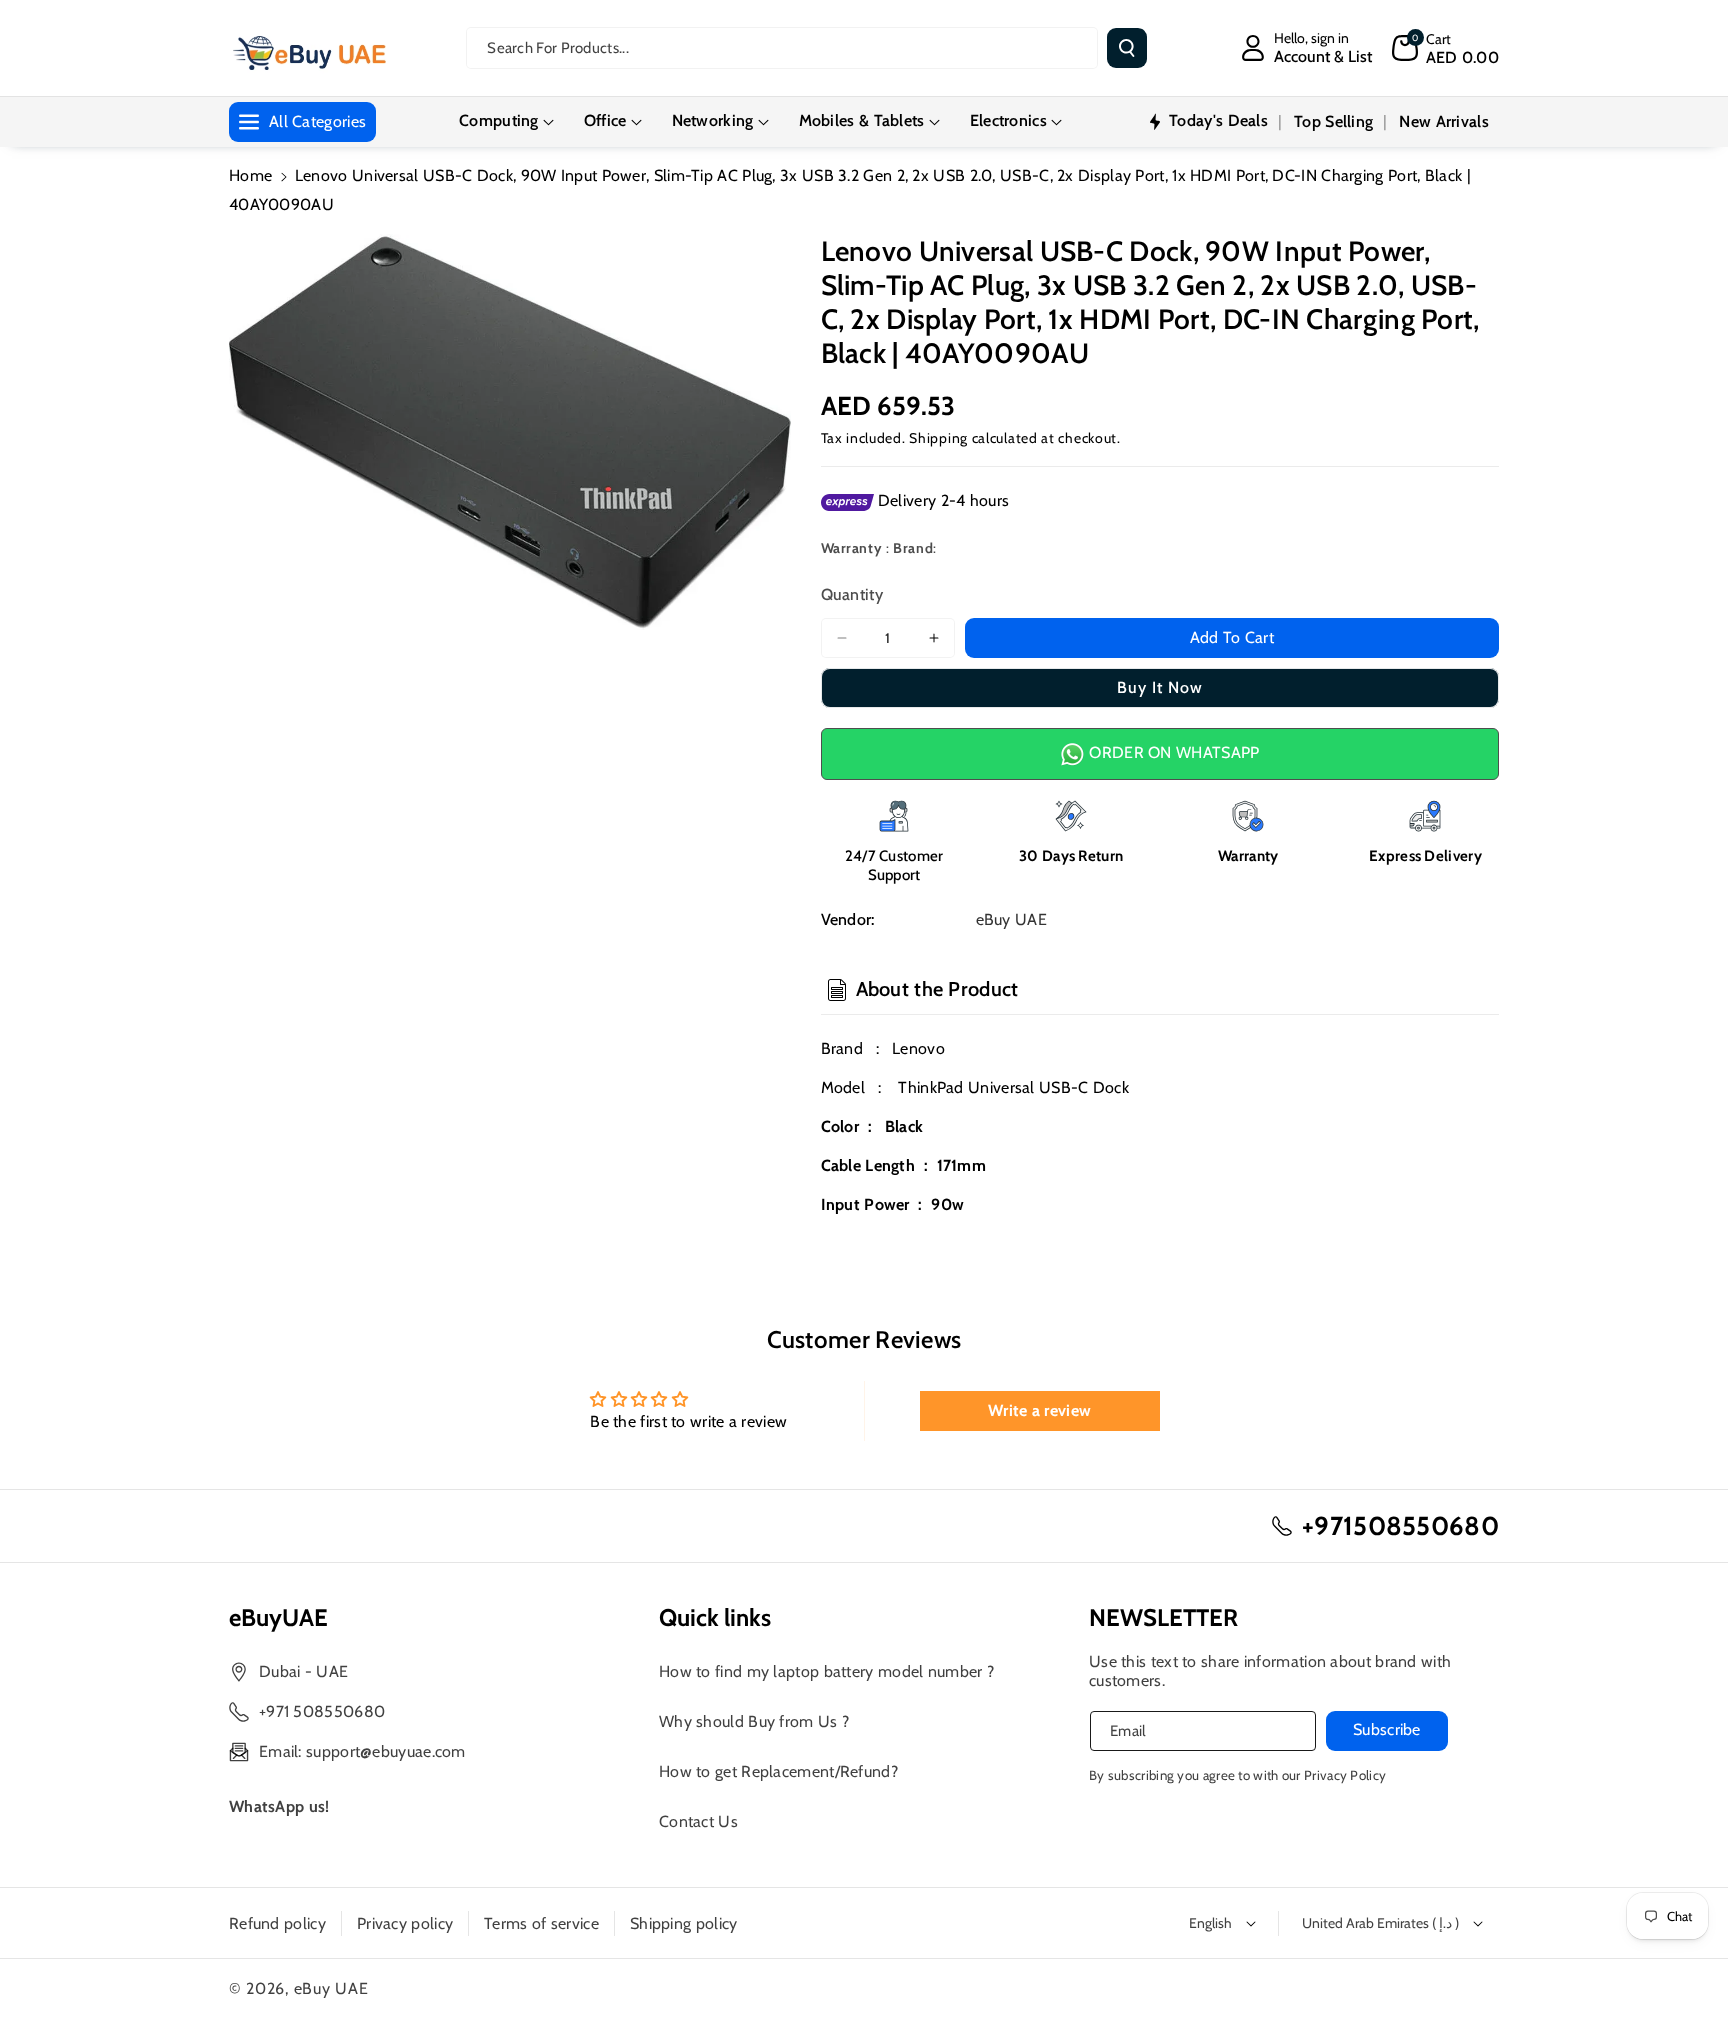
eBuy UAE (331, 1988)
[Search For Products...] (1127, 48)
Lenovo (918, 1048)
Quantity (852, 594)
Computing (499, 120)
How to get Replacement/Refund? (778, 1771)
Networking (713, 120)
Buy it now (1160, 687)
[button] (1445, 48)
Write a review (1039, 1410)
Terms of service (541, 1923)
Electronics (1008, 120)
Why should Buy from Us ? (754, 1721)
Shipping (938, 438)
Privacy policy (405, 1923)
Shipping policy (684, 1923)
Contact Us (698, 1821)
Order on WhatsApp (1172, 752)
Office (605, 120)
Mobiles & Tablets (862, 120)
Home (250, 175)
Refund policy (277, 1923)
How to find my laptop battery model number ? (826, 1671)
